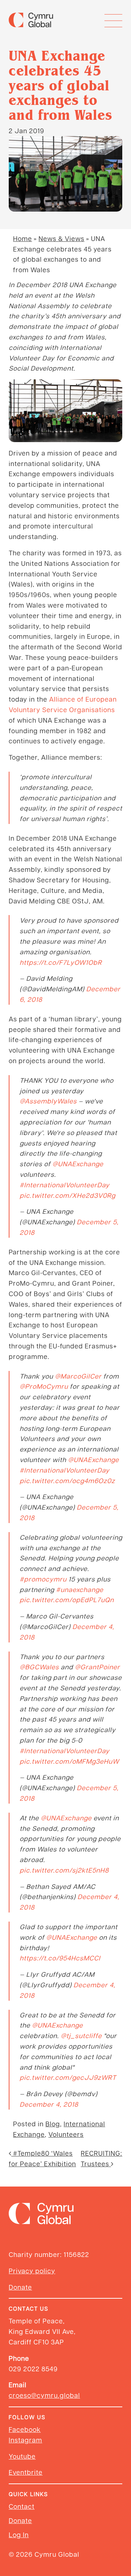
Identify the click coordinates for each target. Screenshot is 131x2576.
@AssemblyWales (48, 1101)
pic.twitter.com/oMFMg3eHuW (69, 1761)
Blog (53, 2124)
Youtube (22, 2456)
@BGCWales (39, 1667)
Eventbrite (26, 2472)
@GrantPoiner (98, 1667)
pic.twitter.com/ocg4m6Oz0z (67, 1480)
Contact (22, 2506)
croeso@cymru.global (44, 2395)
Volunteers (66, 2134)
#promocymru (43, 1579)
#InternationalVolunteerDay (65, 1185)
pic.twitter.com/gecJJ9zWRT (68, 2077)
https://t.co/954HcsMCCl (60, 1958)
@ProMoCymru (44, 1386)
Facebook (25, 2429)
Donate (20, 2287)
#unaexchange (80, 1589)
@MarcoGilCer (78, 1376)
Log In (19, 2534)
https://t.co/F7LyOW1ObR (61, 962)
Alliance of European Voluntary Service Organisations (63, 704)
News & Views (61, 238)
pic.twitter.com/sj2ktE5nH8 (64, 1870)
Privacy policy (32, 2271)
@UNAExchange (78, 1164)
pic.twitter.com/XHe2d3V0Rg (68, 1195)
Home (23, 238)
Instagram (25, 2440)
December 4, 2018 (49, 2104)
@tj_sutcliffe (81, 2035)
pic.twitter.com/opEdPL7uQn (67, 1599)
